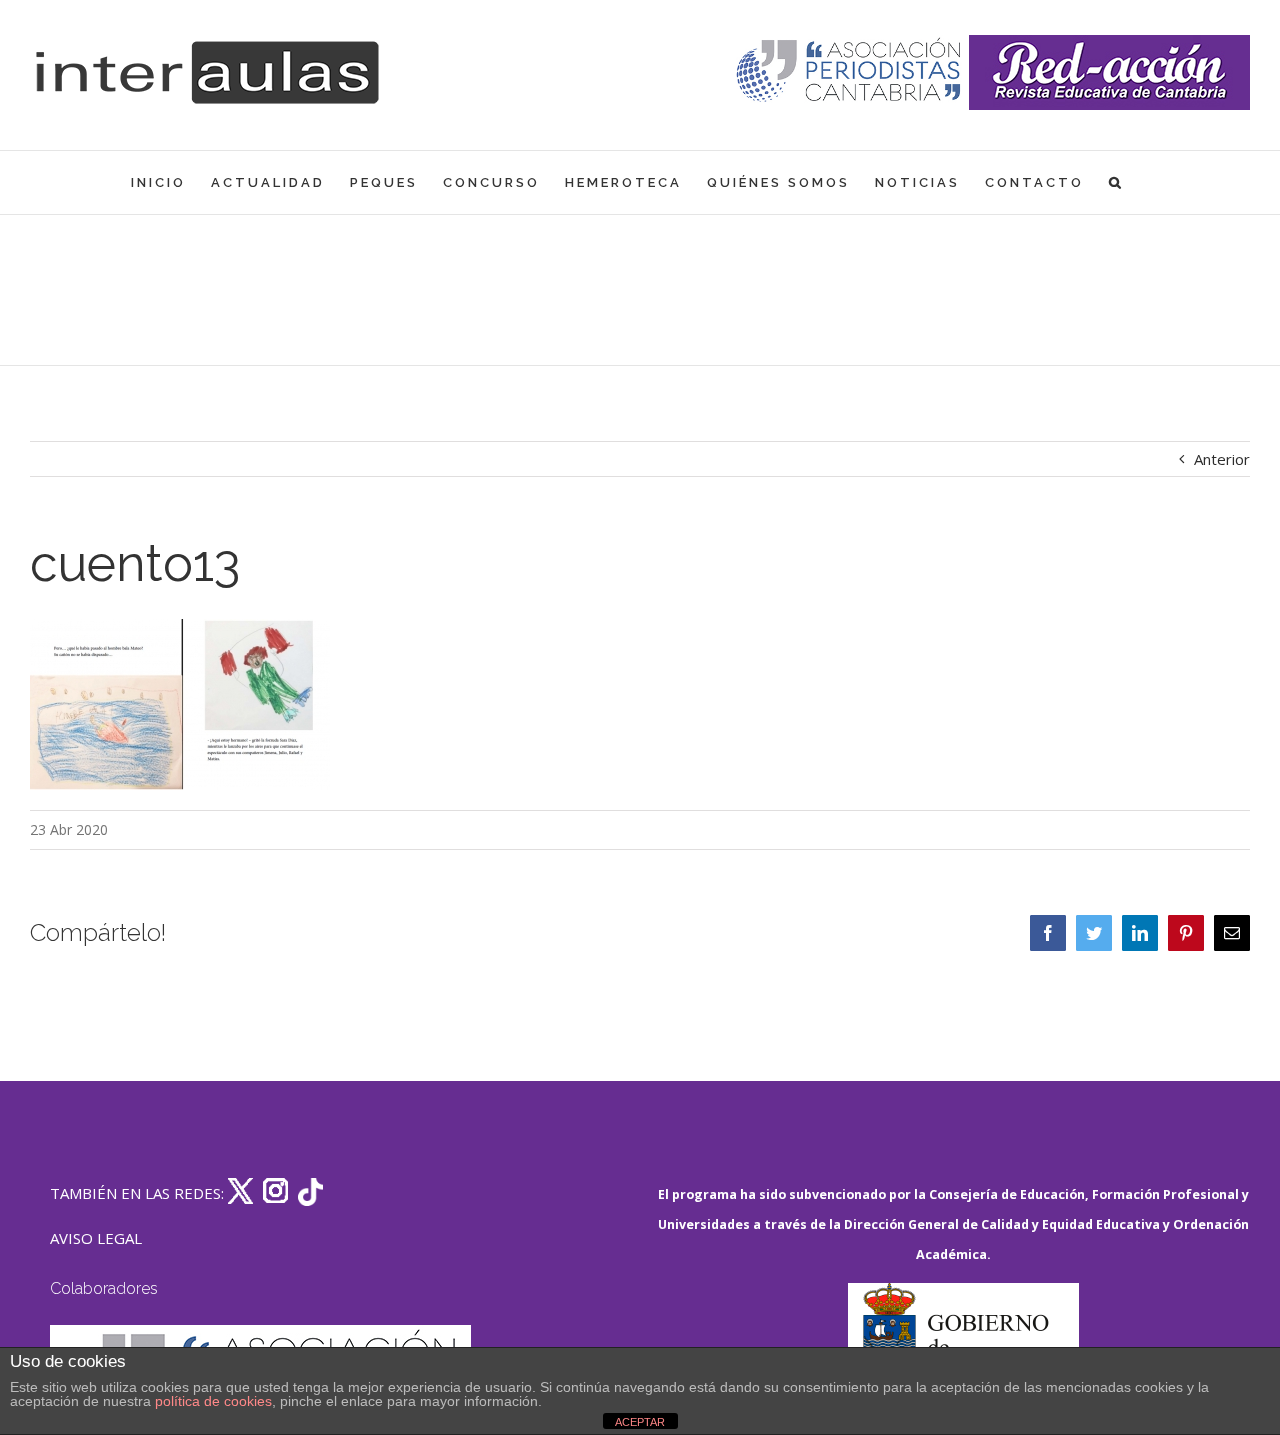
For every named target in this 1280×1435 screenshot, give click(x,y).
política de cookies (213, 1401)
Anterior (1222, 459)
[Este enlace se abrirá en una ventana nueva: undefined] (850, 72)
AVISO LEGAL (96, 1238)
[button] (1116, 182)
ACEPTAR (640, 1422)
